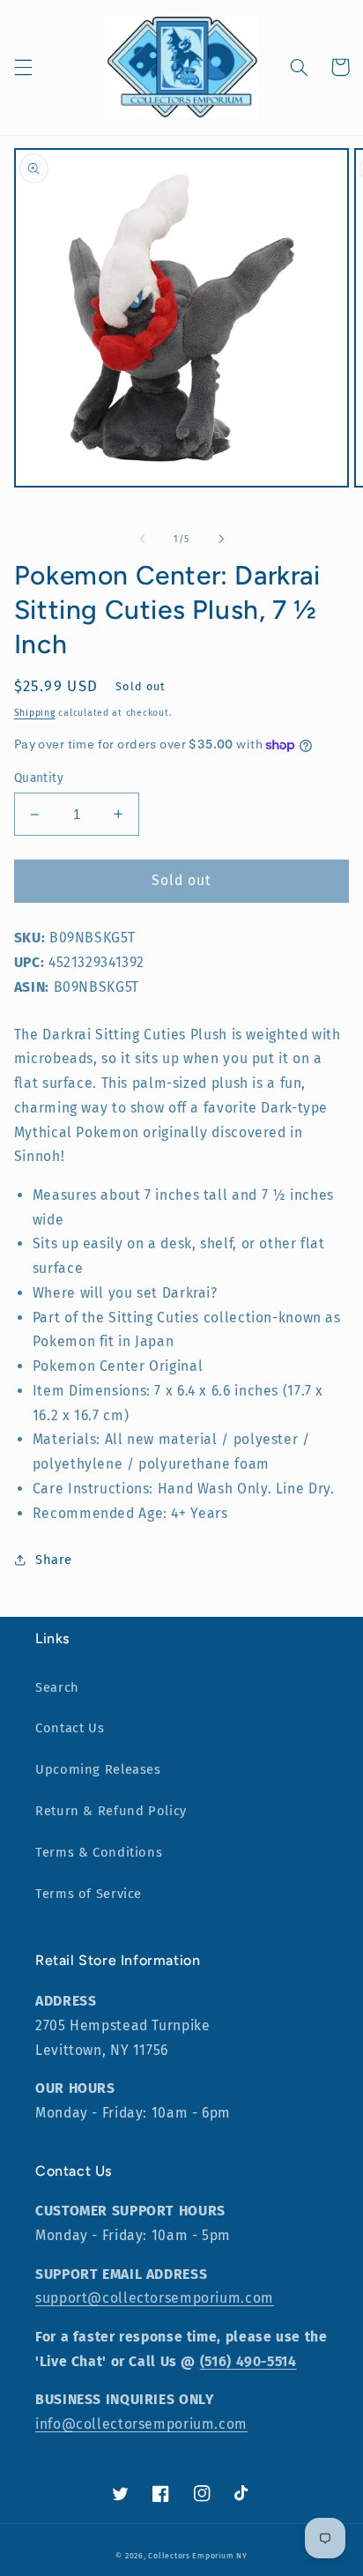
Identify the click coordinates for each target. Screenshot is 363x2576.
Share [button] (54, 1560)
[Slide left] (142, 539)
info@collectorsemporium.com (141, 2424)
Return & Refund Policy (111, 1811)
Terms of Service (89, 1894)
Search (57, 1687)
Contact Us (70, 1728)
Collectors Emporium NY (197, 2556)
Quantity (39, 778)
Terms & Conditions (99, 1852)
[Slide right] (221, 539)
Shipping (35, 713)
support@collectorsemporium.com (155, 2298)
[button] (23, 67)
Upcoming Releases (98, 1769)
